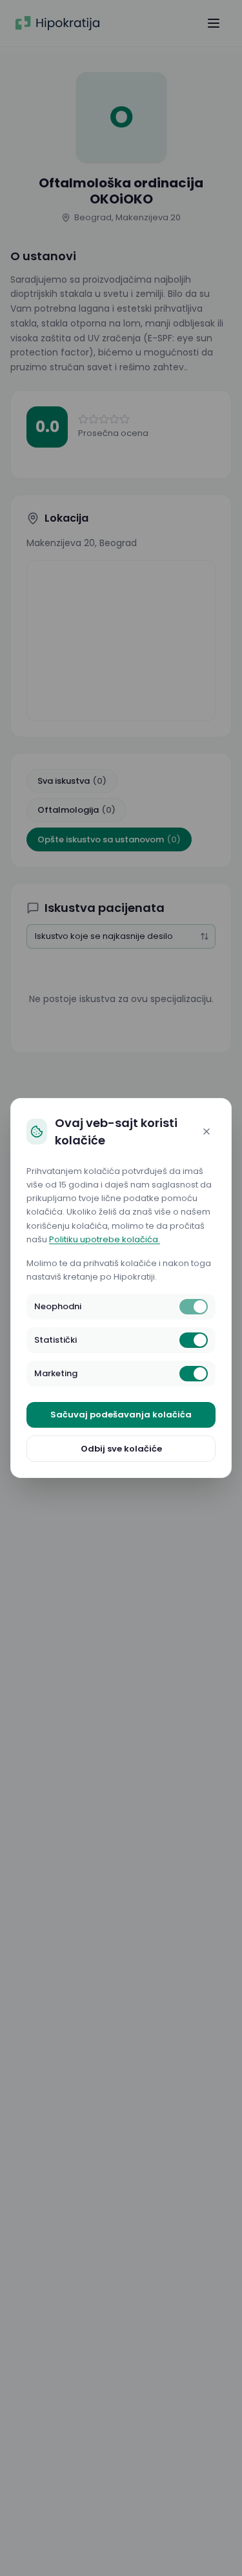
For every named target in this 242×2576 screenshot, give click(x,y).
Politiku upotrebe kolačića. (105, 1239)
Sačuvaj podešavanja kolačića (121, 1415)
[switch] (194, 1307)
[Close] (207, 1132)
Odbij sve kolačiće (121, 1449)
